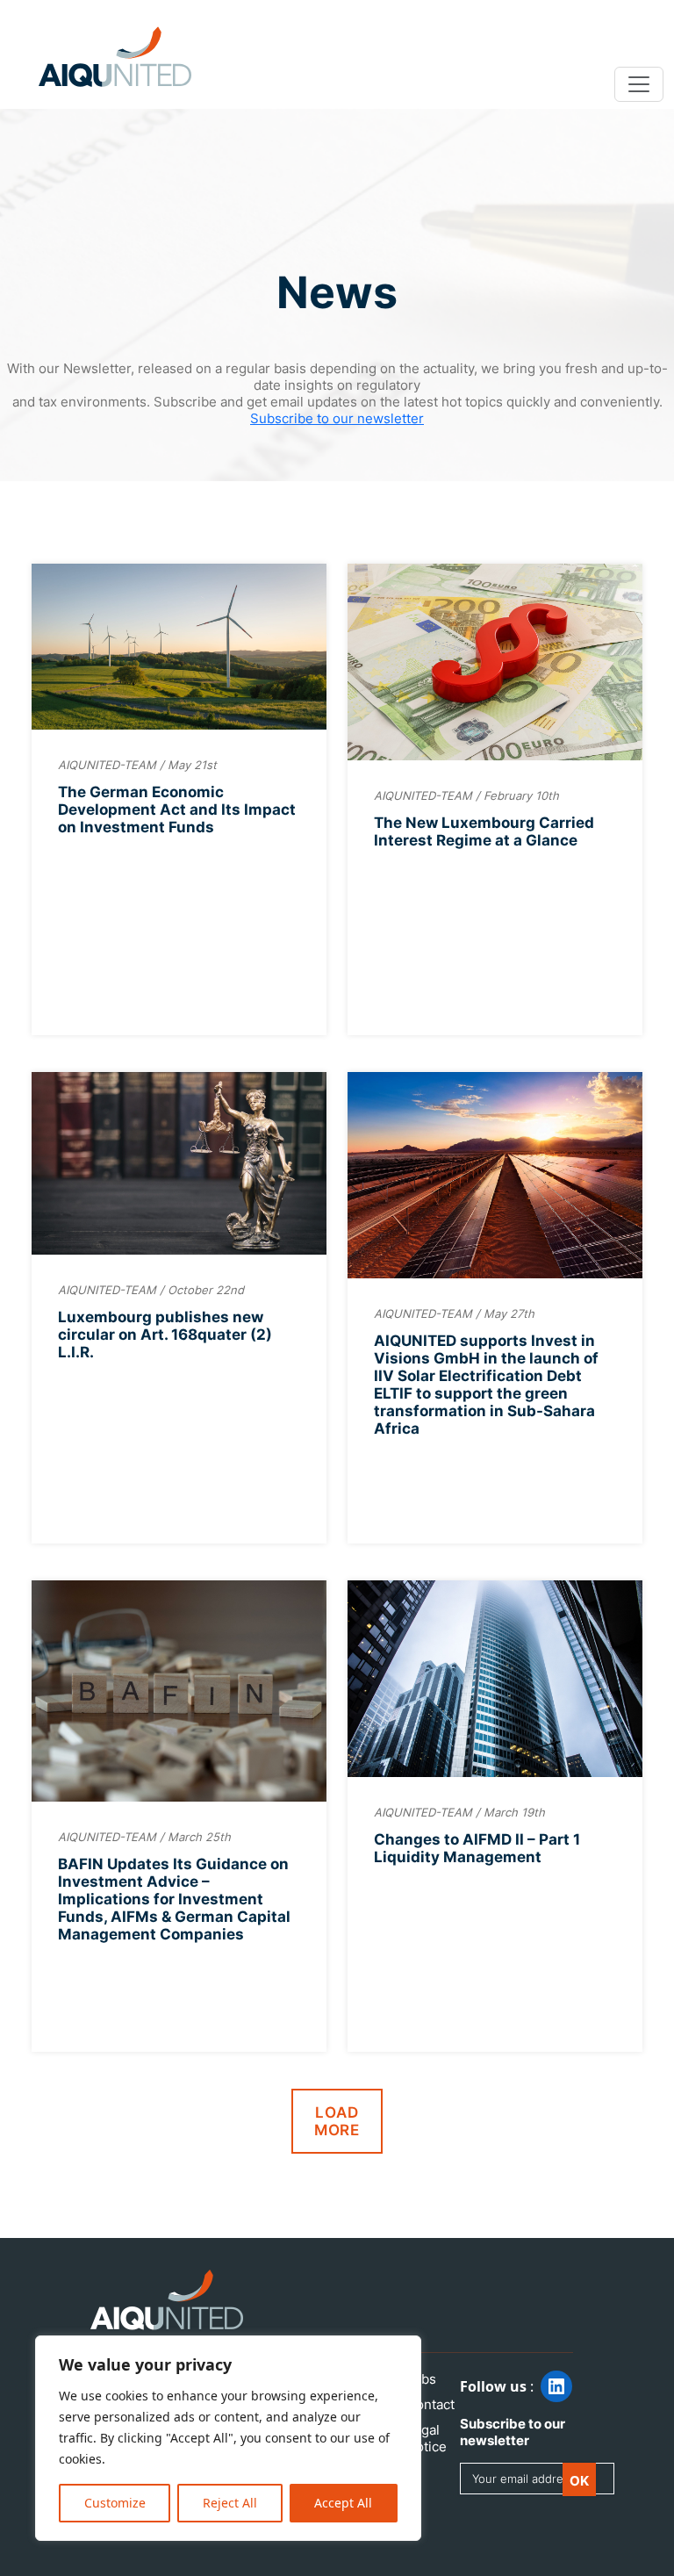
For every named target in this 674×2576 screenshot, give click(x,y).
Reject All (230, 2503)
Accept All (343, 2503)
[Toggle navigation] (639, 84)
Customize (115, 2503)
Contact (430, 2404)
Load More (337, 2121)
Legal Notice (427, 2438)
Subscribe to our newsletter (337, 418)
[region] (228, 2438)
